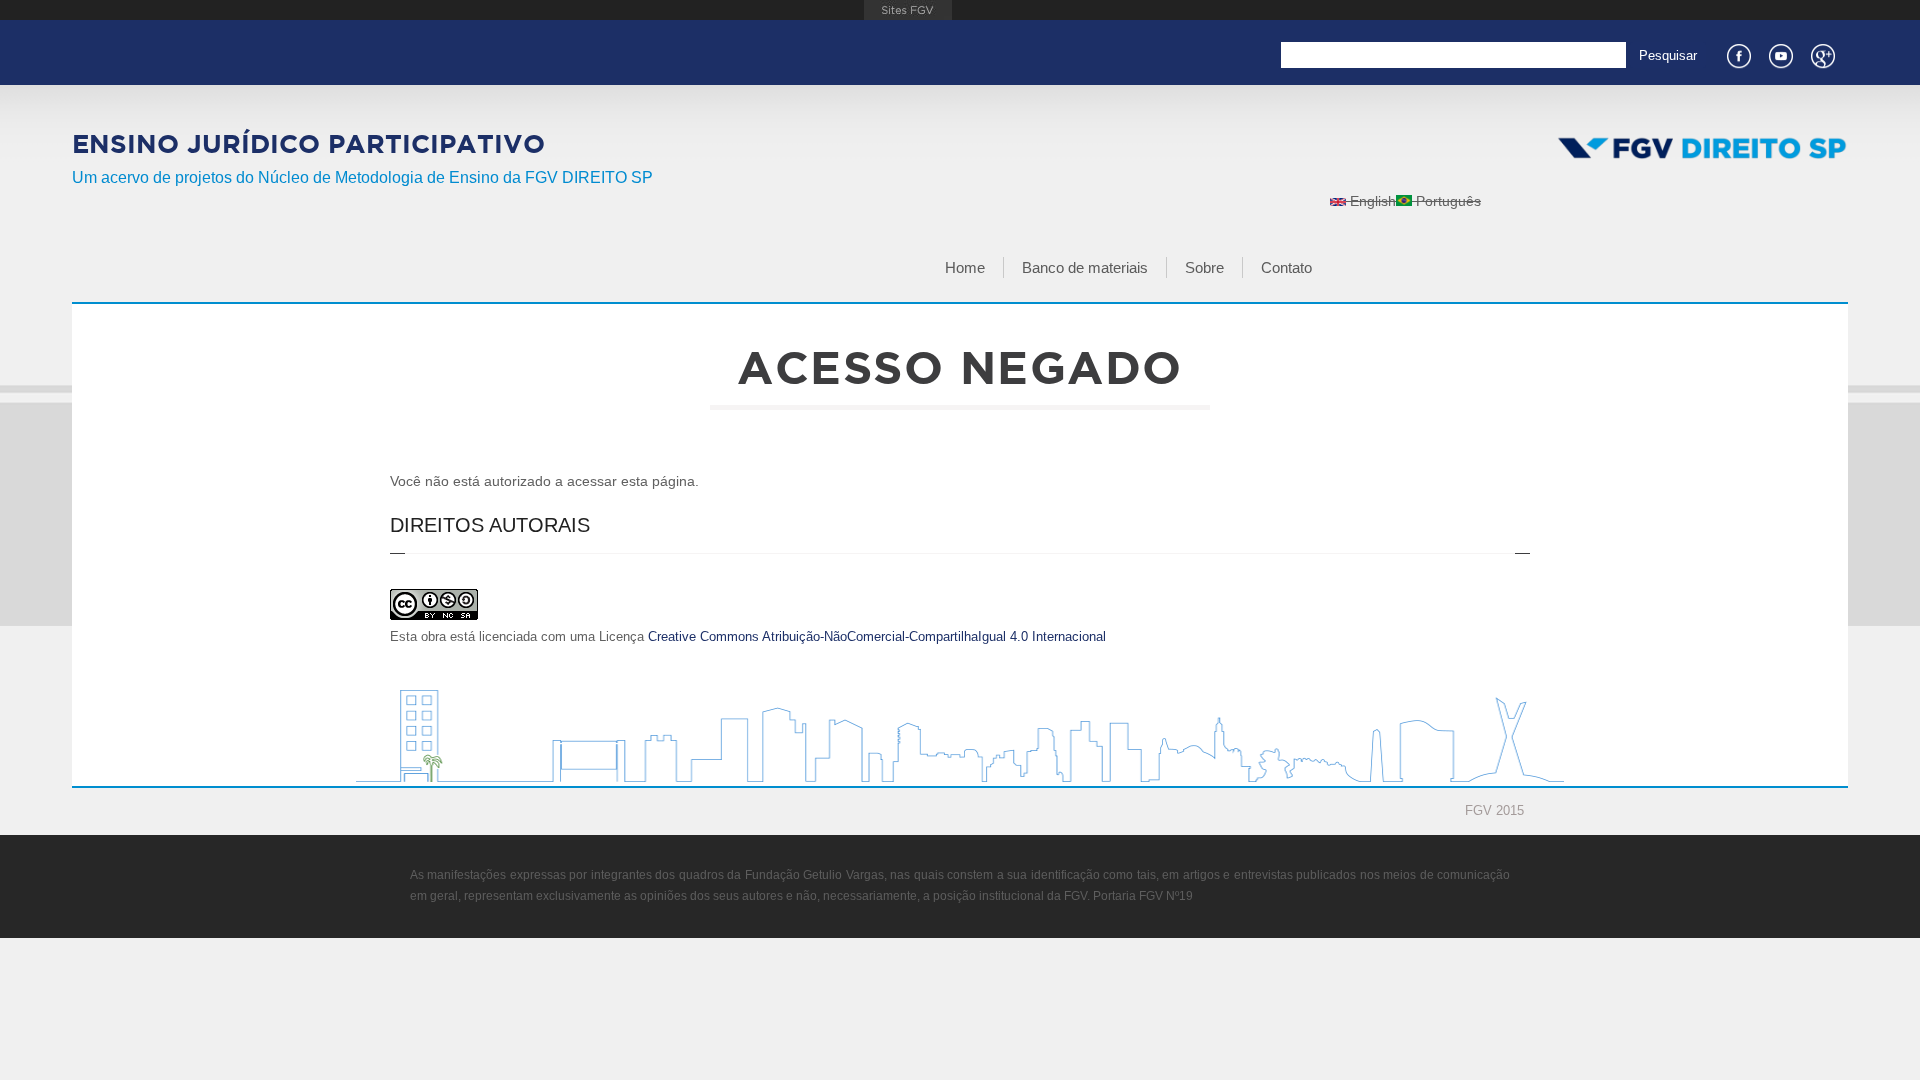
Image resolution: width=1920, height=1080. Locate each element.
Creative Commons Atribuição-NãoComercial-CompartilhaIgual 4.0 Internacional (877, 636)
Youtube (1780, 54)
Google (1822, 54)
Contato (1286, 267)
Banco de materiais (1085, 267)
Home (965, 267)
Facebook (1738, 54)
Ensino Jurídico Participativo (308, 143)
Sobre (1204, 267)
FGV (908, 10)
